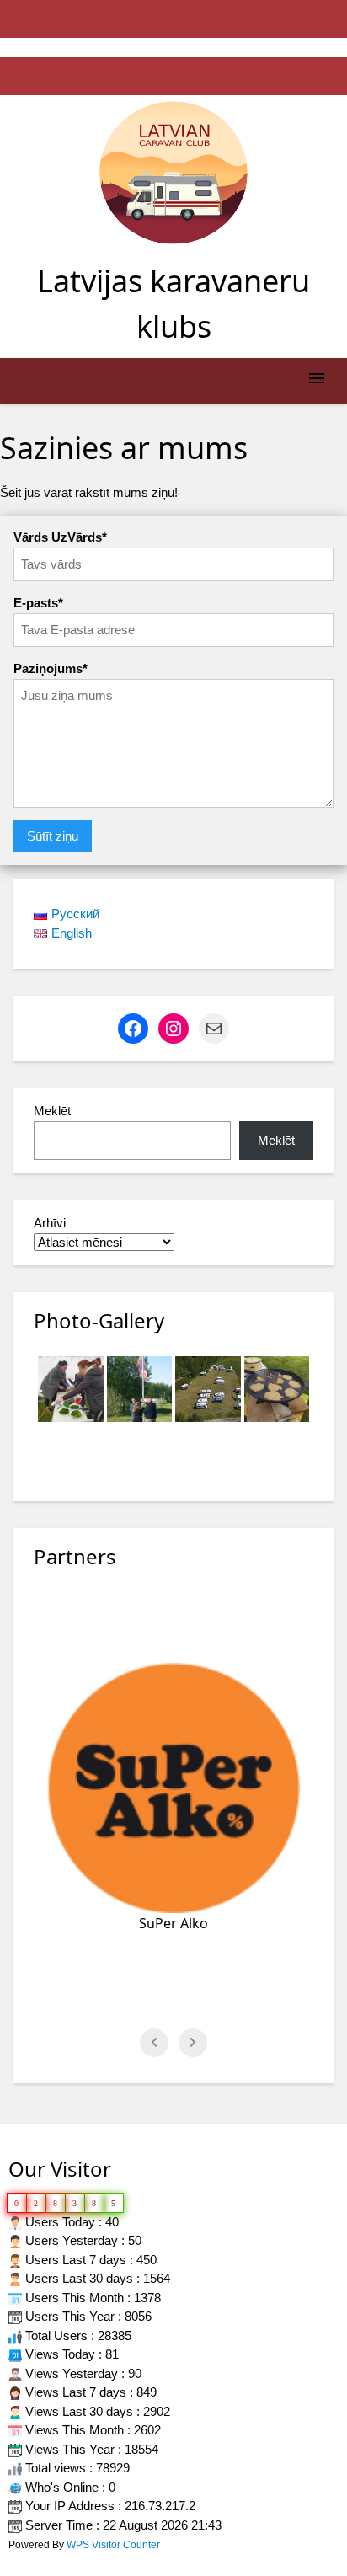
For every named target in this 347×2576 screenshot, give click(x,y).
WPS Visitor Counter (113, 2545)
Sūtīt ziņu (53, 836)
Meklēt (52, 1111)
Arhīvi (50, 1223)
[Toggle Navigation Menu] (317, 381)
